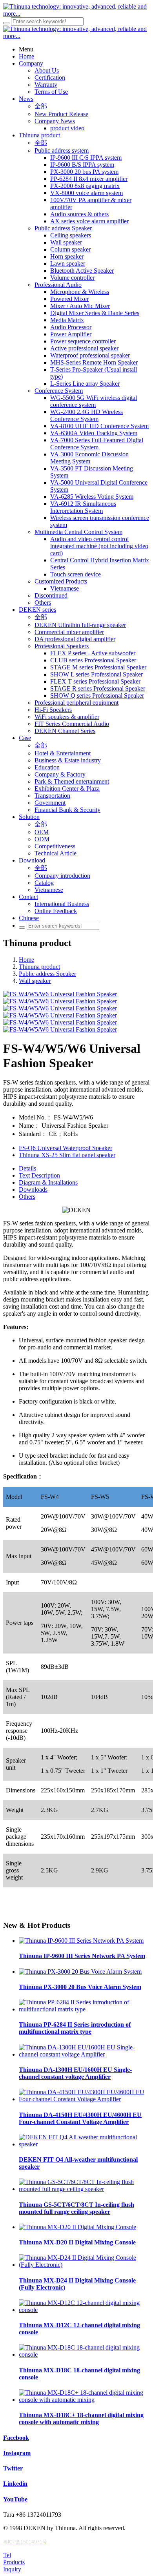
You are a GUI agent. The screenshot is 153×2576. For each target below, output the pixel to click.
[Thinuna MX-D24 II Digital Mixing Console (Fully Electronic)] (84, 2265)
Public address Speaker (47, 974)
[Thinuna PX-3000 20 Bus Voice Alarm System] (80, 1972)
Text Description (39, 1175)
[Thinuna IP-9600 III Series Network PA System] (81, 1941)
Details (27, 1168)
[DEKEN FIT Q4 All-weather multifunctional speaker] (84, 2144)
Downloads (33, 1190)
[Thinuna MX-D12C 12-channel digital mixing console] (84, 2310)
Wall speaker (35, 981)
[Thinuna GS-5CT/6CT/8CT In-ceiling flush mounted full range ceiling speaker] (84, 2189)
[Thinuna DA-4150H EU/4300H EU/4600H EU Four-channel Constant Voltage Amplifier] (84, 2099)
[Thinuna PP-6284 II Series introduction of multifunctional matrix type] (84, 2009)
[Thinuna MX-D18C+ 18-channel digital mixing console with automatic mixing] (84, 2400)
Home (26, 960)
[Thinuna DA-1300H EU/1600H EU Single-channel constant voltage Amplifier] (84, 2054)
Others (27, 1197)
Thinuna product (39, 967)
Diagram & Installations (48, 1182)
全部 (41, 106)
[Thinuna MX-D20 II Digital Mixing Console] (77, 2227)
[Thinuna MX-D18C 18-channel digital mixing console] (84, 2354)
